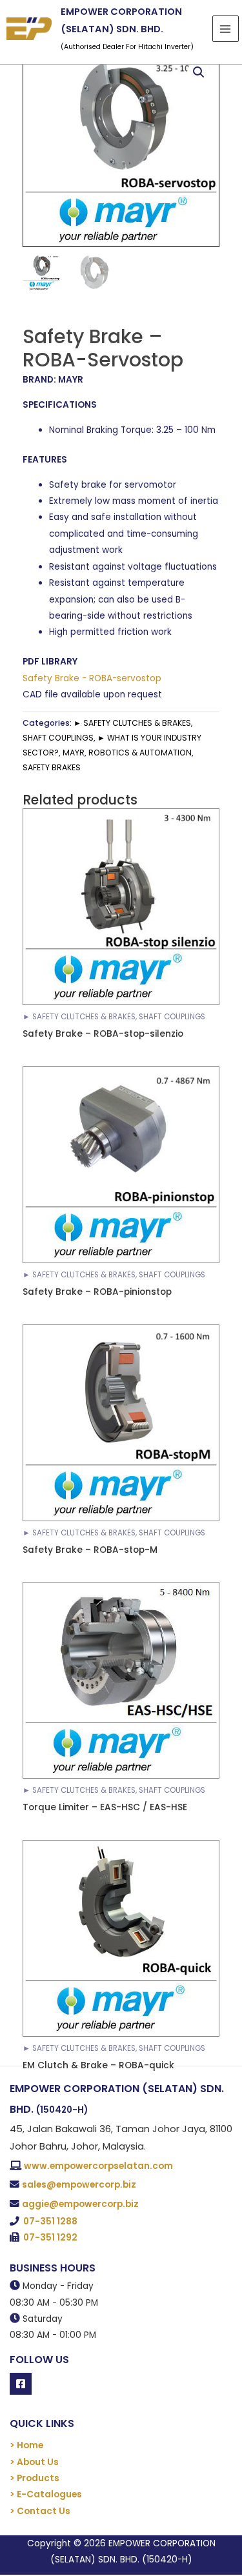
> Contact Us (40, 2511)
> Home (26, 2445)
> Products (35, 2478)
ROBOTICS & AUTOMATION (140, 753)
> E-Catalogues (46, 2494)
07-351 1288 (50, 2222)
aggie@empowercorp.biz (80, 2204)
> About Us (34, 2462)
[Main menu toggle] (226, 29)
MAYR (74, 753)
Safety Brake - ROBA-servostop (92, 678)
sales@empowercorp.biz (79, 2185)
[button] (199, 72)
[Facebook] (21, 2384)
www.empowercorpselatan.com (98, 2166)
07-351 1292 (50, 2238)
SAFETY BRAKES (52, 767)
